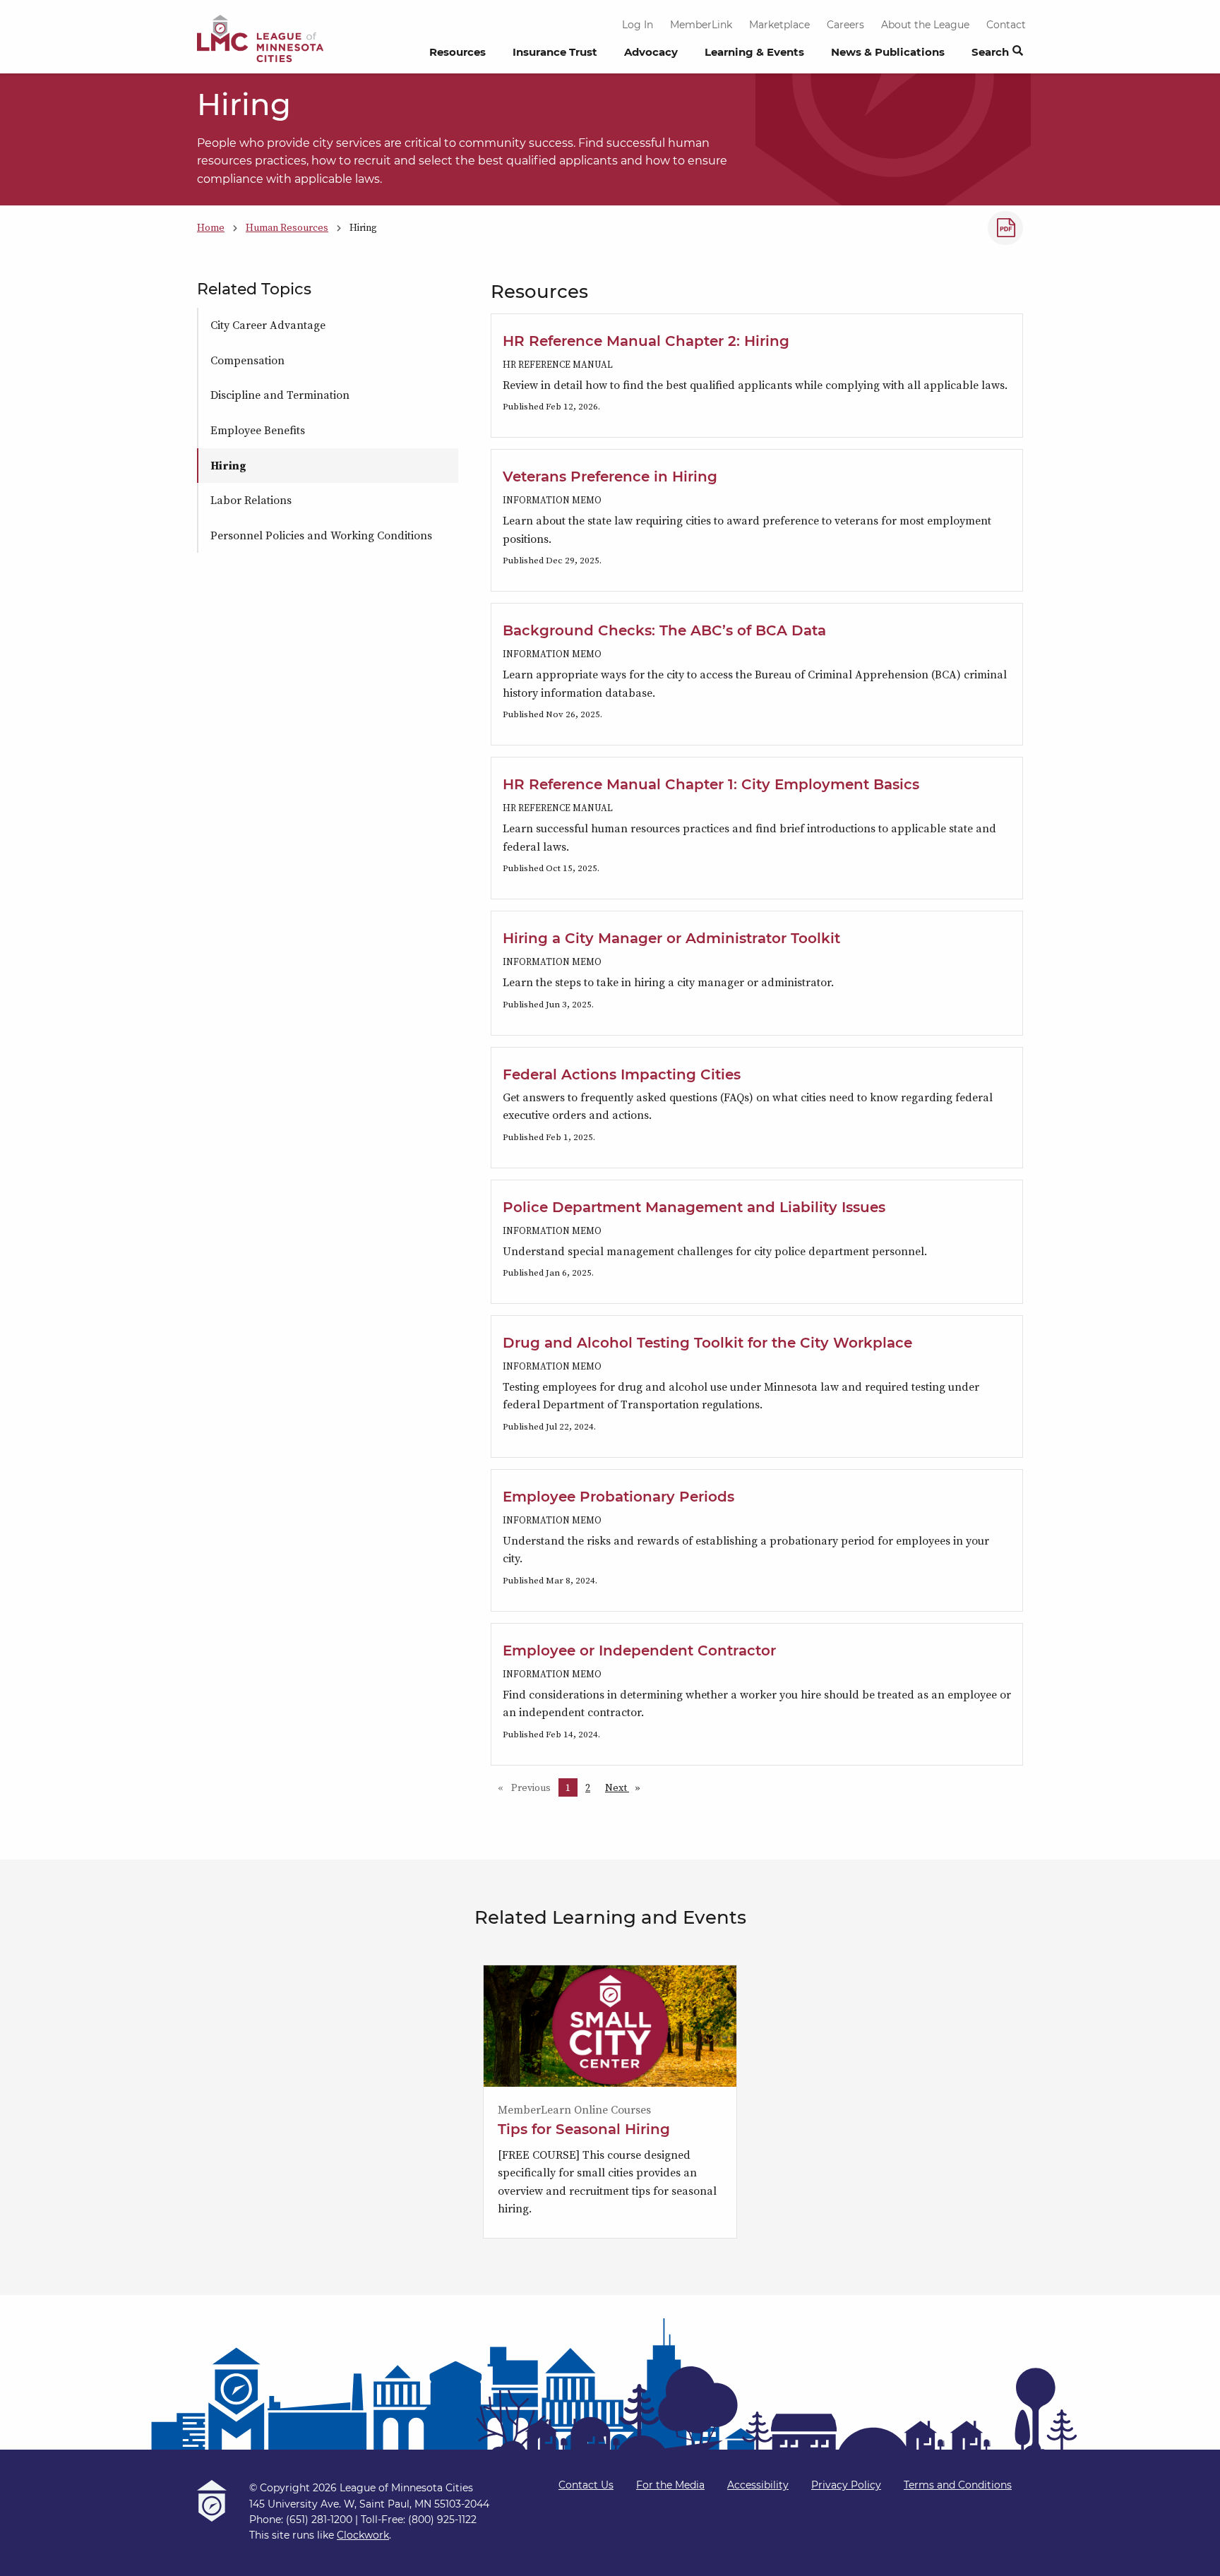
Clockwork (363, 2535)
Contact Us (586, 2485)
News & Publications (888, 52)
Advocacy (651, 52)
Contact (1006, 25)
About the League (925, 25)
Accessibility (758, 2485)
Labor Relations (251, 500)
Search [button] (990, 52)
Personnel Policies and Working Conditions (321, 535)
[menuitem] (457, 56)
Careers (845, 25)
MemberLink (701, 25)
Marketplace (779, 25)
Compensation (247, 360)
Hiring (228, 465)
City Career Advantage (268, 325)
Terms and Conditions (958, 2485)
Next (626, 1787)
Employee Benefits (258, 430)
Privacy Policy (846, 2485)
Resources (457, 52)
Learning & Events (754, 52)
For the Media (670, 2485)
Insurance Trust (555, 52)
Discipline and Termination (280, 395)
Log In (638, 25)
